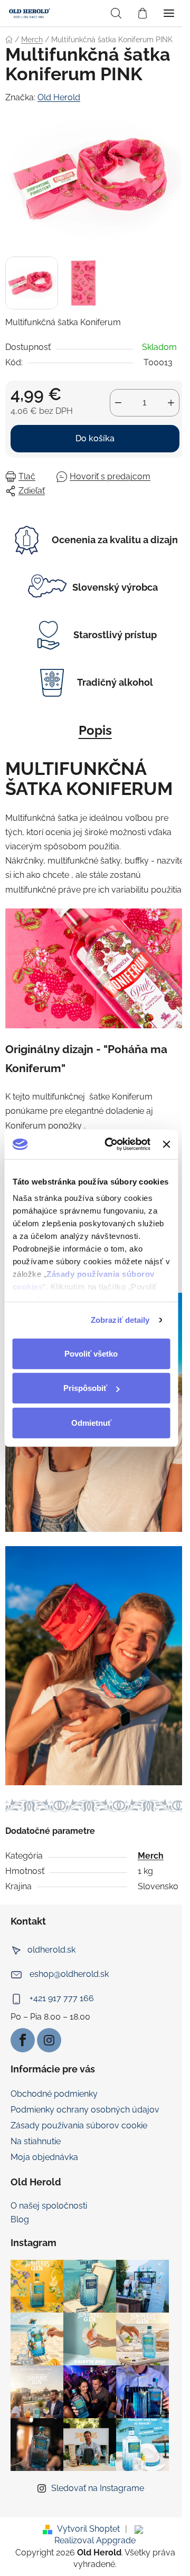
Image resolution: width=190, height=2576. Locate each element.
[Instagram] (49, 2040)
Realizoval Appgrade (95, 2540)
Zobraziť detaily (120, 1320)
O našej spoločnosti (49, 2206)
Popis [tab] (95, 730)
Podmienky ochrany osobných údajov (85, 2110)
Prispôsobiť (85, 1388)
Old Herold (59, 97)
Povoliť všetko (91, 1353)
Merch (151, 1856)
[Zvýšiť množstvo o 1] (171, 403)
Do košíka (95, 438)
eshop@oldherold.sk (69, 1974)
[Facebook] (23, 2040)
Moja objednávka (44, 2157)
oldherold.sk (51, 1950)
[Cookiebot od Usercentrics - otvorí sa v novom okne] (111, 1144)
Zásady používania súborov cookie (79, 2125)
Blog (20, 2220)
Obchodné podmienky (54, 2094)
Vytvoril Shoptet (88, 2529)
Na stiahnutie (36, 2141)
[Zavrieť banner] (166, 1144)
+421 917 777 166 (62, 1998)
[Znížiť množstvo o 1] (118, 403)
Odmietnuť (91, 1422)
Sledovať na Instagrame (98, 2488)
